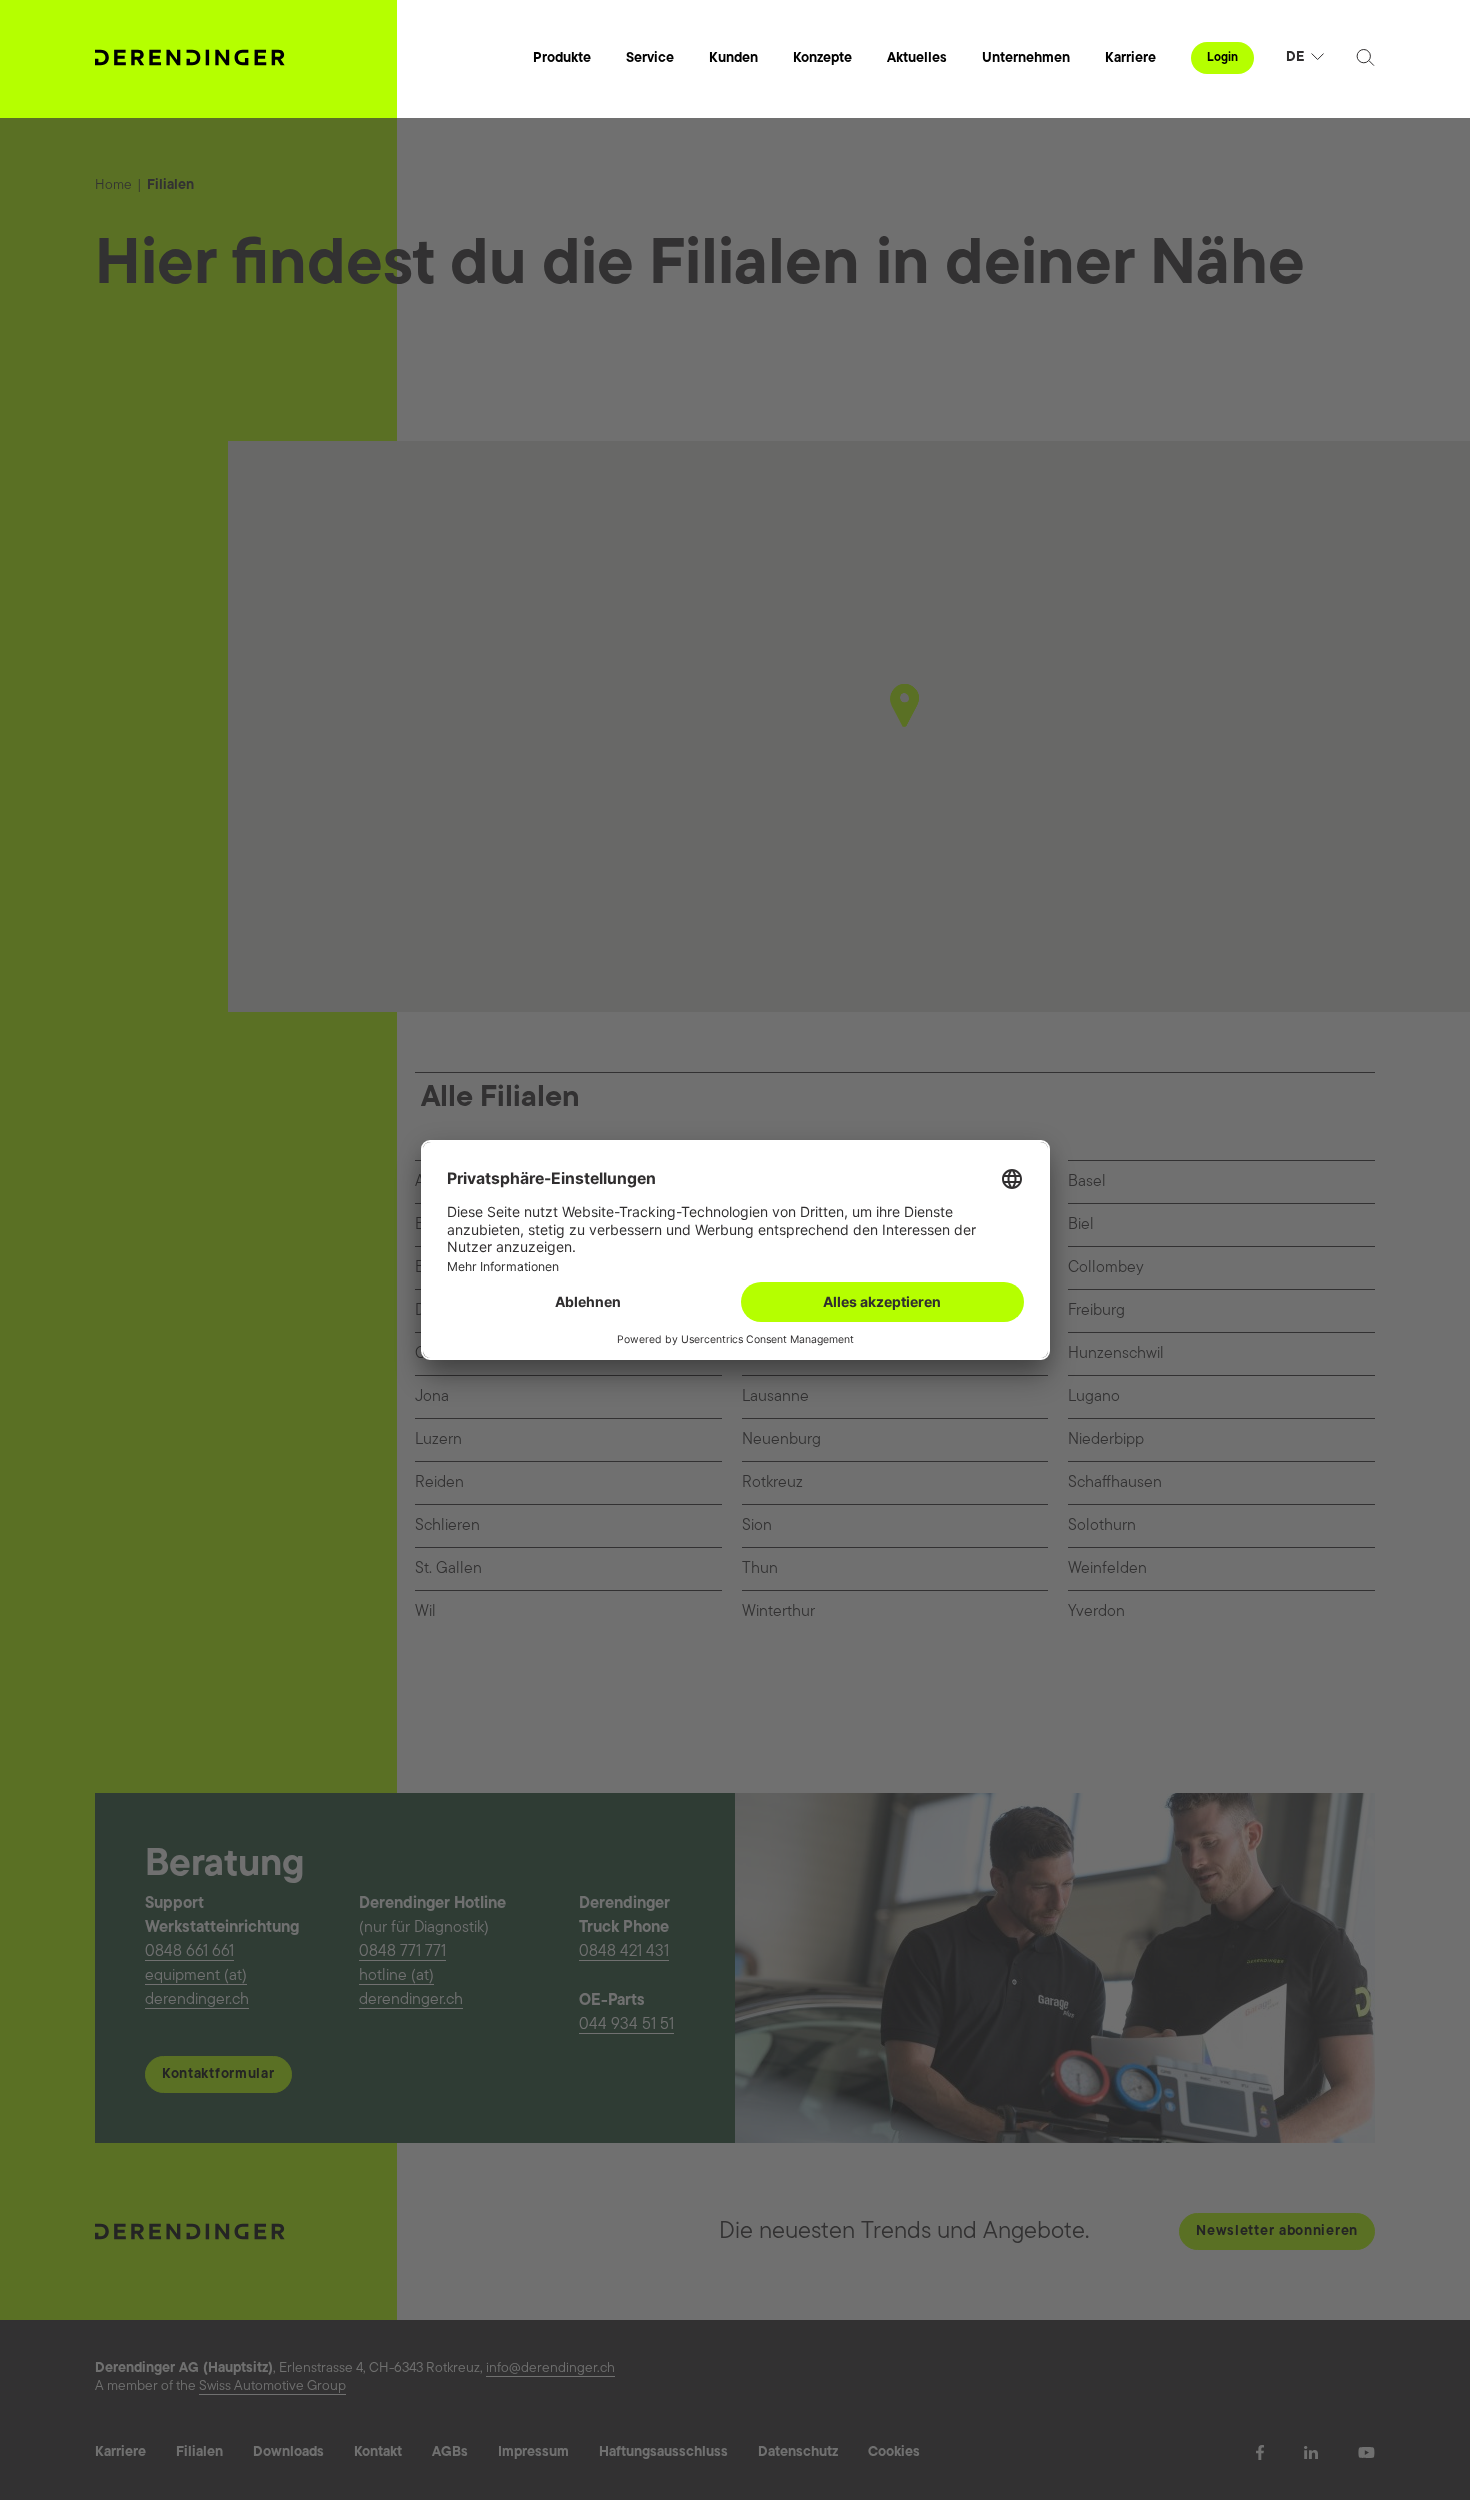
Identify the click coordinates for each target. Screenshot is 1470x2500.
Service (650, 58)
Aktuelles (917, 58)
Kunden (733, 58)
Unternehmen (1026, 58)
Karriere (1130, 58)
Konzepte (822, 58)
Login (1222, 58)
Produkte (562, 58)
